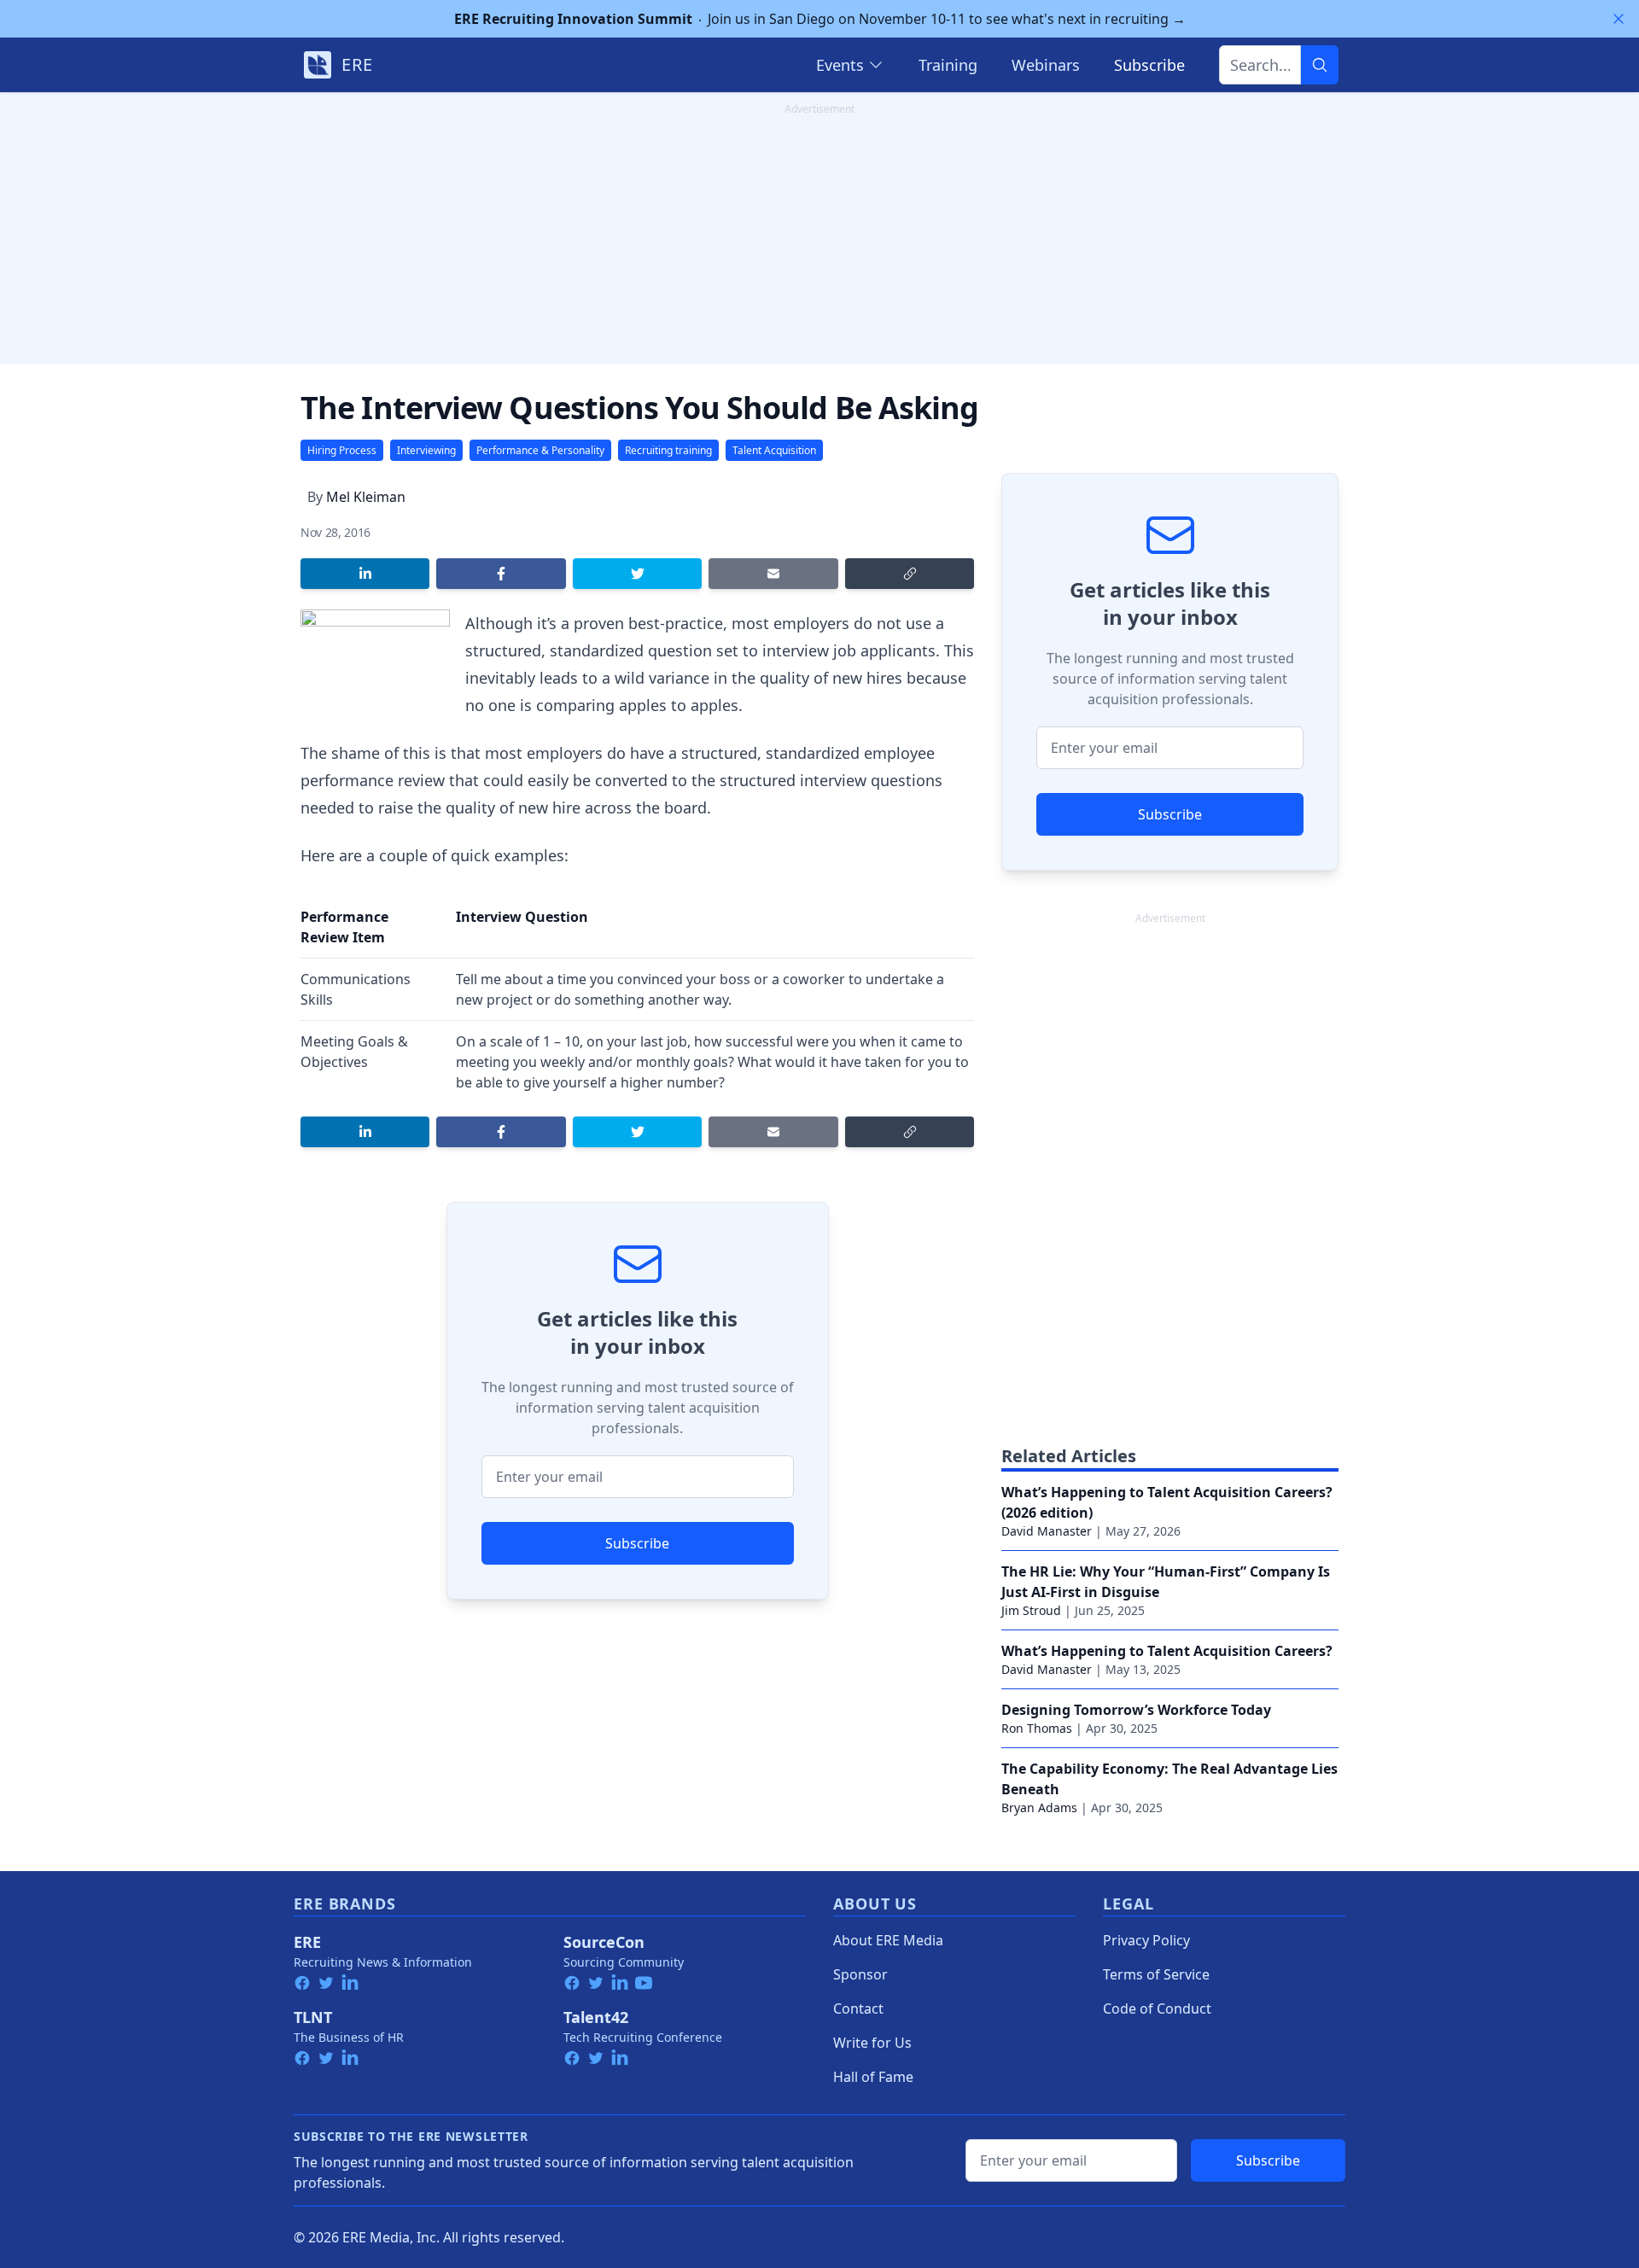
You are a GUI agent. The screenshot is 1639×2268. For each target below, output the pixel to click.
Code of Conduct (1157, 2009)
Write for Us (872, 2043)
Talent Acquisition (774, 450)
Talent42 (596, 2017)
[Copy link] (910, 574)
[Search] (1320, 65)
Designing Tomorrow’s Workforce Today (1136, 1710)
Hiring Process (342, 450)
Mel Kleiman (366, 497)
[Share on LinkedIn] (365, 574)
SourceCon (604, 1942)
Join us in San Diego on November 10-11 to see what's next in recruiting (820, 19)
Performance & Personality (540, 450)
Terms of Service (1156, 1974)
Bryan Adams (1039, 1807)
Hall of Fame (873, 2077)
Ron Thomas (1037, 1728)
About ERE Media (888, 1940)
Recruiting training (668, 450)
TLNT (313, 2017)
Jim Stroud (1031, 1610)
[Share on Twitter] (637, 574)
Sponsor (860, 1974)
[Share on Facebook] (501, 574)
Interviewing (426, 450)
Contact (858, 2009)
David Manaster (1047, 1531)
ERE (307, 1942)
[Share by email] (773, 574)
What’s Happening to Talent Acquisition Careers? (1167, 1651)
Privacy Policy (1146, 1940)
